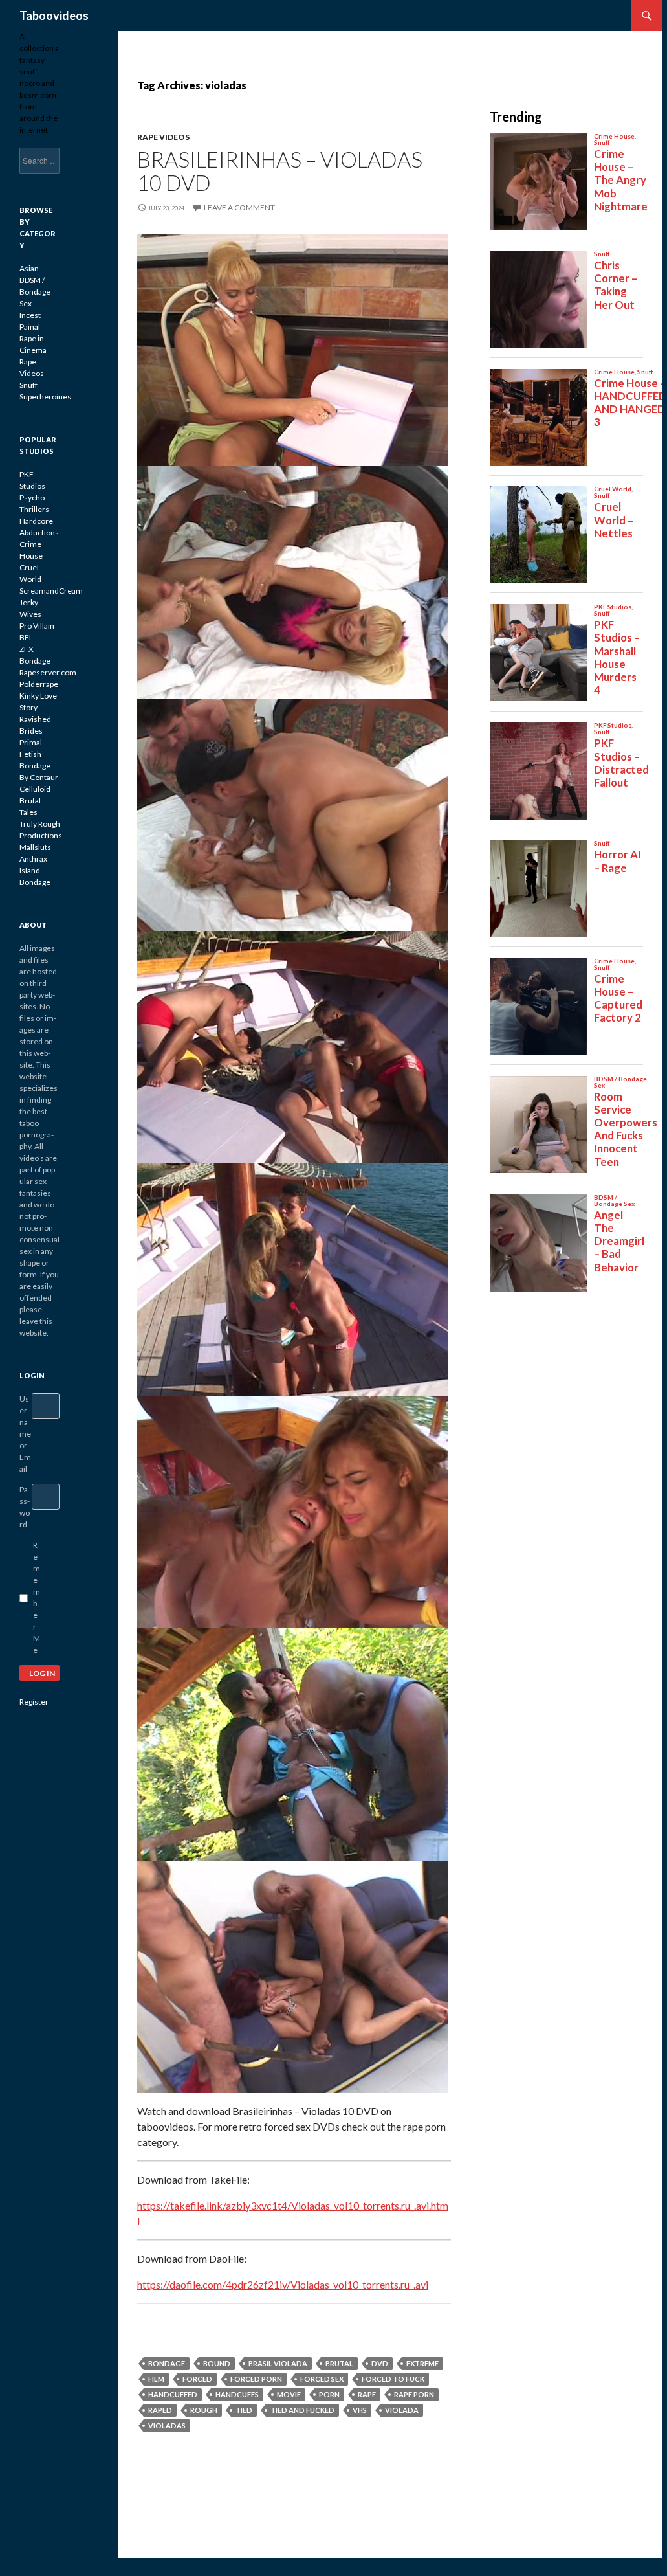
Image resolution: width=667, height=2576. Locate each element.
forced (197, 2379)
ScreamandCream (51, 591)
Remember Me (37, 1597)
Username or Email (25, 1434)
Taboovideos (54, 16)
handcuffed (173, 2394)
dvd (380, 2363)
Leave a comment (239, 207)
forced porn (256, 2379)
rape (367, 2394)
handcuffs (237, 2394)
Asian (29, 268)
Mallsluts (35, 847)
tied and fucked (302, 2410)
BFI (25, 637)
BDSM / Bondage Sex (35, 292)
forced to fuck (393, 2379)
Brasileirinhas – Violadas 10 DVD (280, 171)
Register (34, 1702)
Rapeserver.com (48, 672)
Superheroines (45, 397)
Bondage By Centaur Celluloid (39, 777)
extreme (422, 2363)
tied (244, 2410)
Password (25, 1507)
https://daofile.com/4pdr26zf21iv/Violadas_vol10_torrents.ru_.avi (283, 2284)
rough (204, 2410)
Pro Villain (37, 626)
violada (402, 2410)
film (156, 2379)
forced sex (322, 2379)
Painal (30, 327)
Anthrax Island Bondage (35, 870)
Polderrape (39, 684)
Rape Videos (163, 137)
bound (217, 2363)
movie (289, 2394)
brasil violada (278, 2363)
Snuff (28, 385)
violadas (167, 2425)
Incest (30, 315)
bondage (167, 2363)
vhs (360, 2410)
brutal (339, 2363)
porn (329, 2394)
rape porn (414, 2394)
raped (160, 2410)
